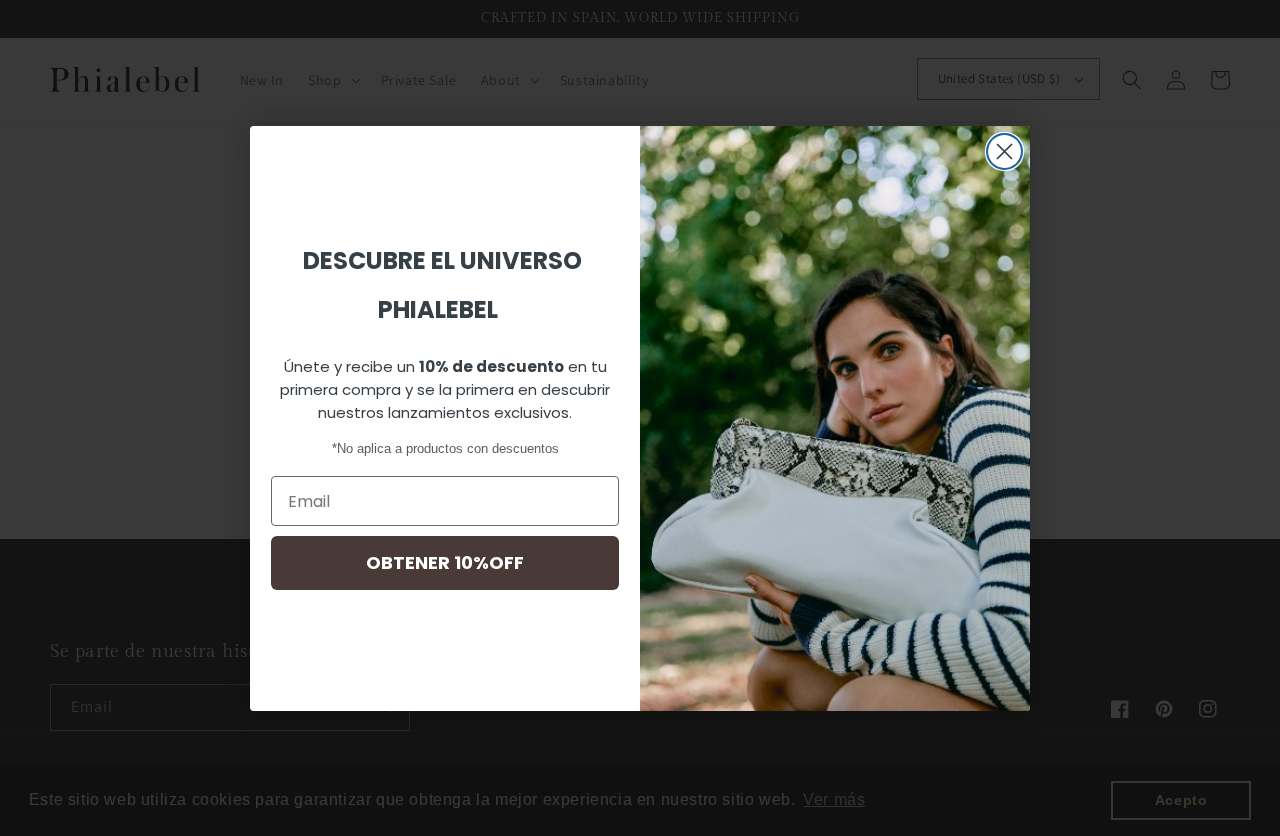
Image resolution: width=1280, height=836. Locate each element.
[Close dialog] (1004, 151)
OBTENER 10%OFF (445, 562)
